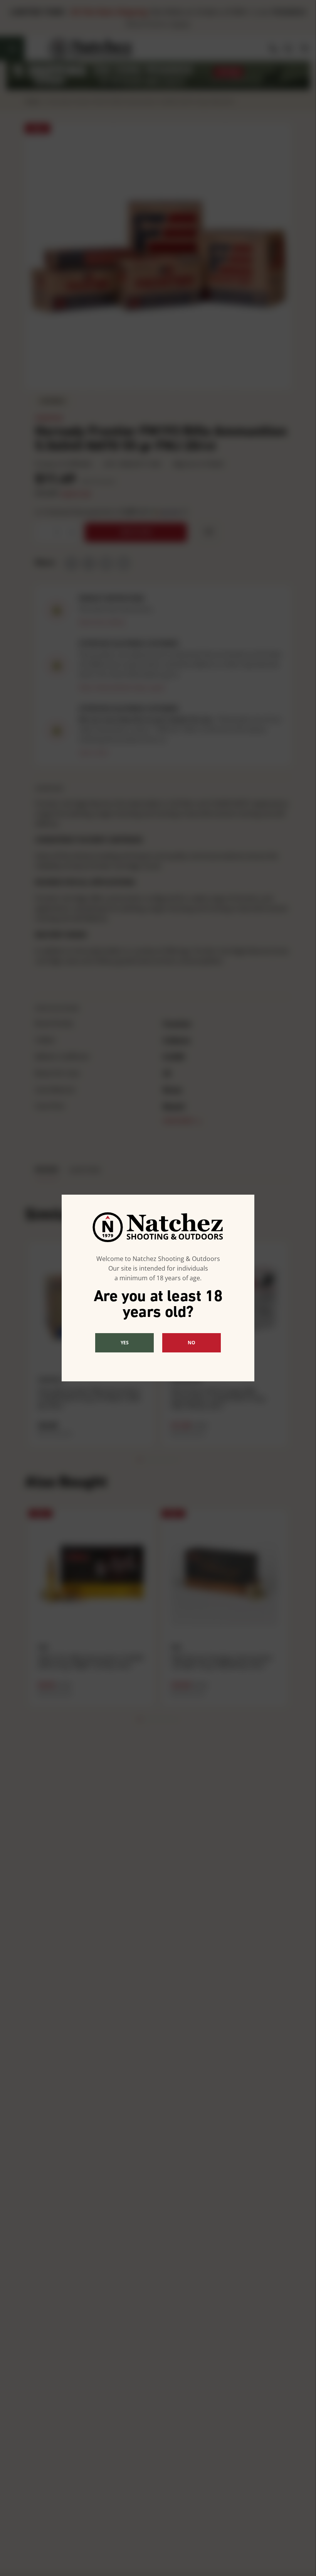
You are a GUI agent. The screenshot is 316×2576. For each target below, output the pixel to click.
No (192, 1343)
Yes (125, 1343)
